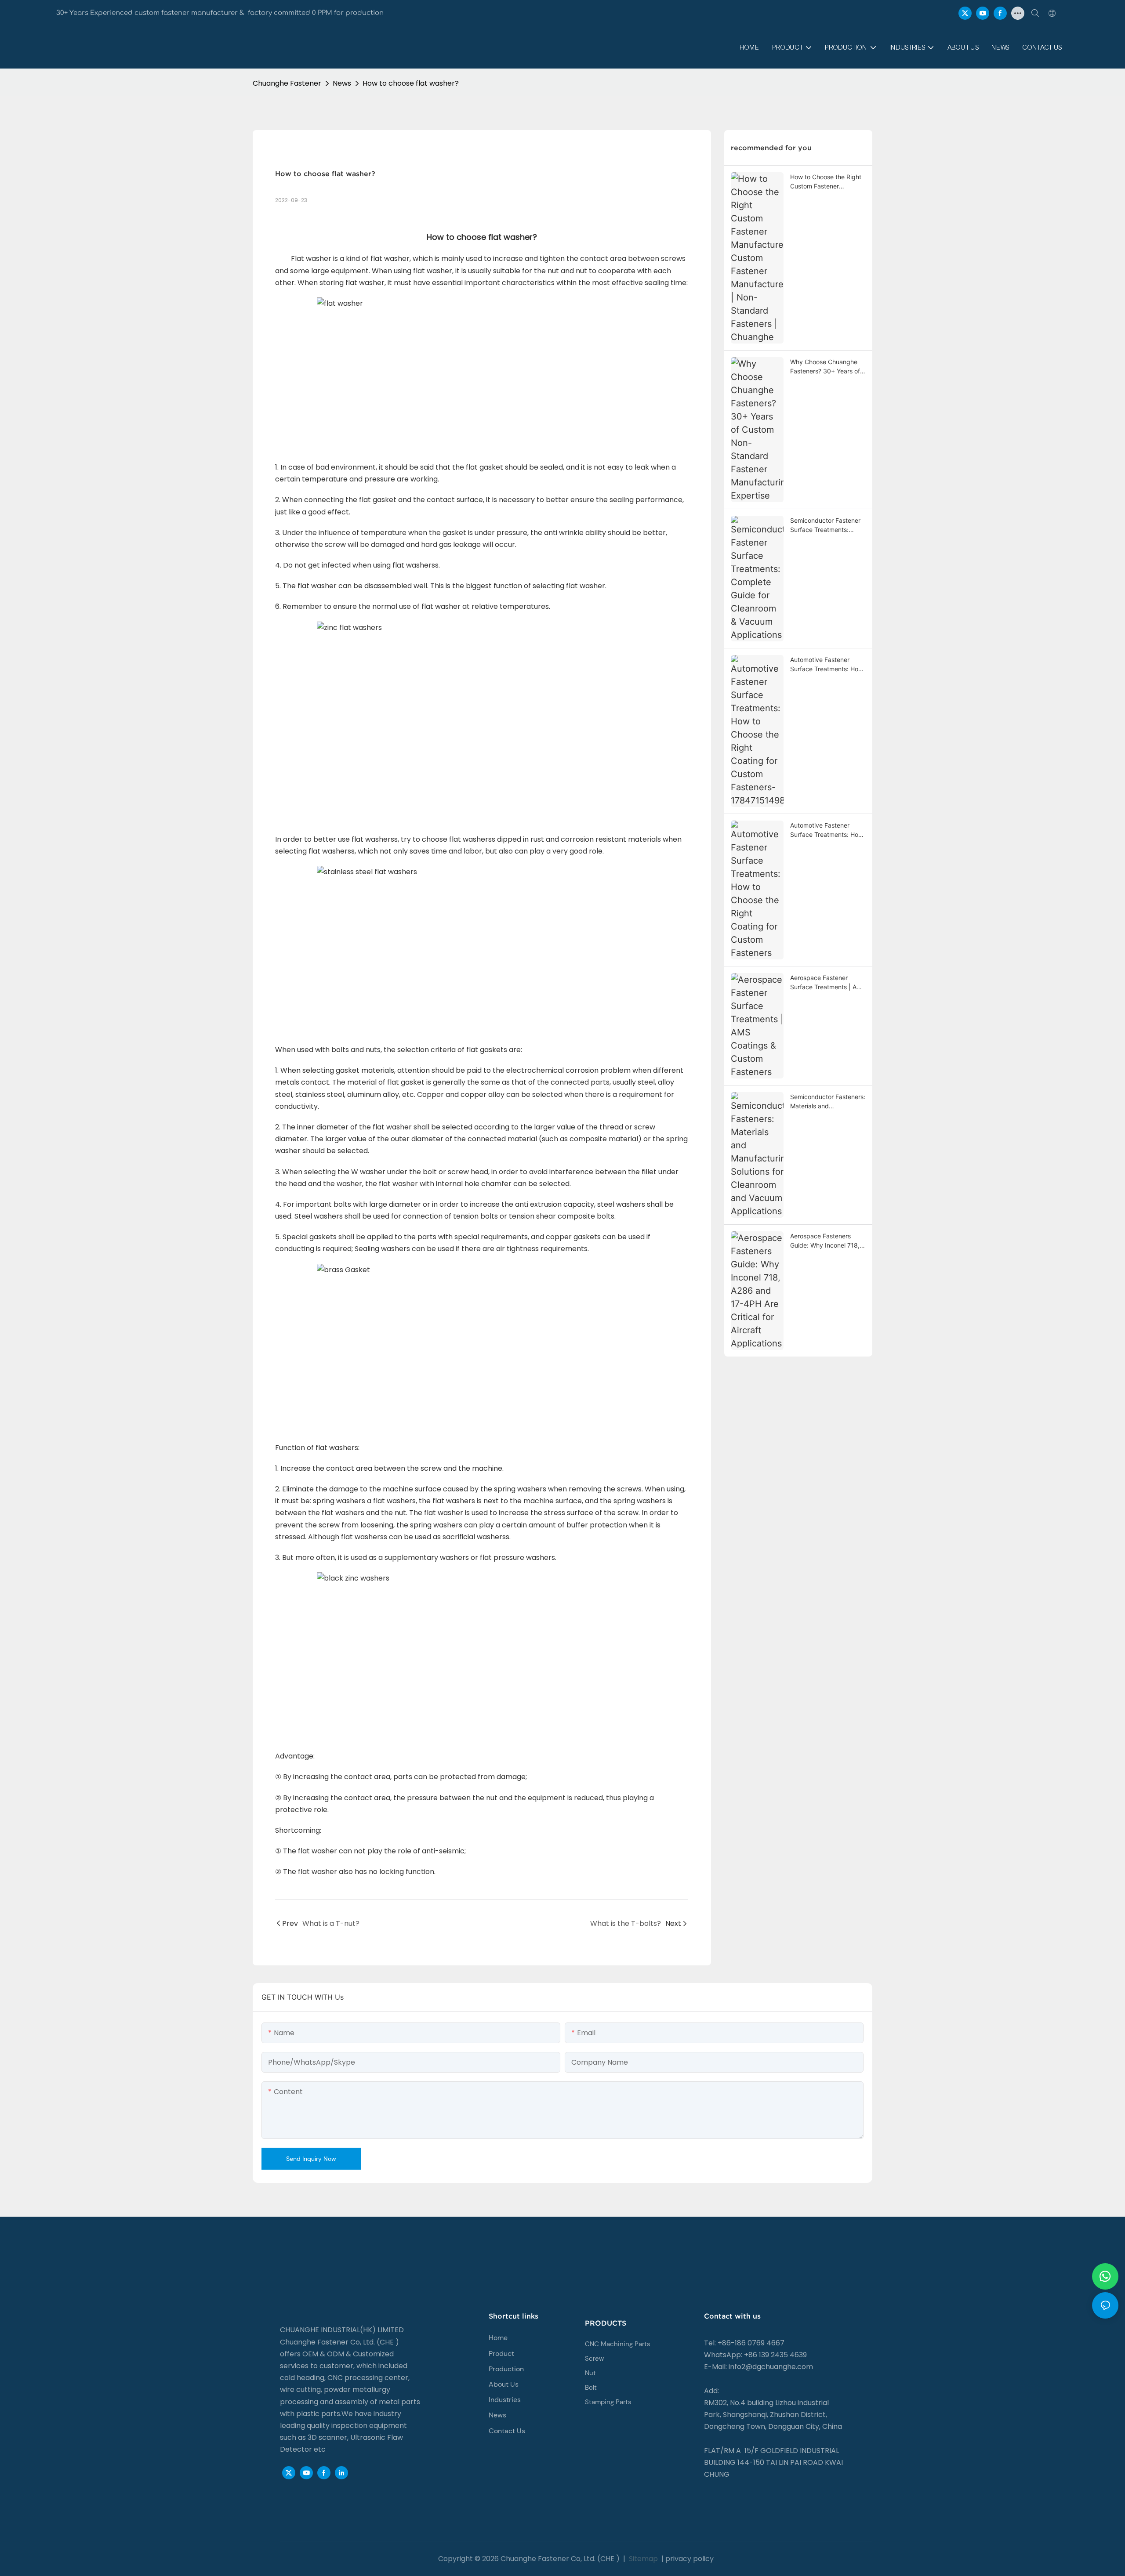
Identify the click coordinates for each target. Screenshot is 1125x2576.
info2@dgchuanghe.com (771, 2367)
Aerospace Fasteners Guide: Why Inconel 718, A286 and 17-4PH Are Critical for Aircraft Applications (825, 1241)
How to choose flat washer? (411, 83)
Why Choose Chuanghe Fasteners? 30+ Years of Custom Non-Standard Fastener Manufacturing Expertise (825, 367)
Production (506, 2369)
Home (498, 2338)
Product (501, 2353)
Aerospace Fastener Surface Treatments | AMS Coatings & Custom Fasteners (828, 983)
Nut (590, 2373)
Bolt (591, 2388)
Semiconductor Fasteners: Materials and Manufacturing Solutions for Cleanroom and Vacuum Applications (828, 1102)
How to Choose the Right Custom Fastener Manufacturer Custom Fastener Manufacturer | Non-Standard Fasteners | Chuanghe (828, 182)
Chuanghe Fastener (287, 83)
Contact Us (507, 2431)
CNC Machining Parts (618, 2344)
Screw (594, 2359)
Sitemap (642, 2559)
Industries (505, 2400)
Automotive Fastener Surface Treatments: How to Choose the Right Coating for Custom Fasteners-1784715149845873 (827, 665)
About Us (504, 2384)
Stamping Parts (608, 2402)
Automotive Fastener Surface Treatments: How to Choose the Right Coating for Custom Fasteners (827, 830)
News (342, 83)
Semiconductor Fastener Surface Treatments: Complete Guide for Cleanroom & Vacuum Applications (825, 525)
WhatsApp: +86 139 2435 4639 (755, 2355)
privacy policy (690, 2559)
